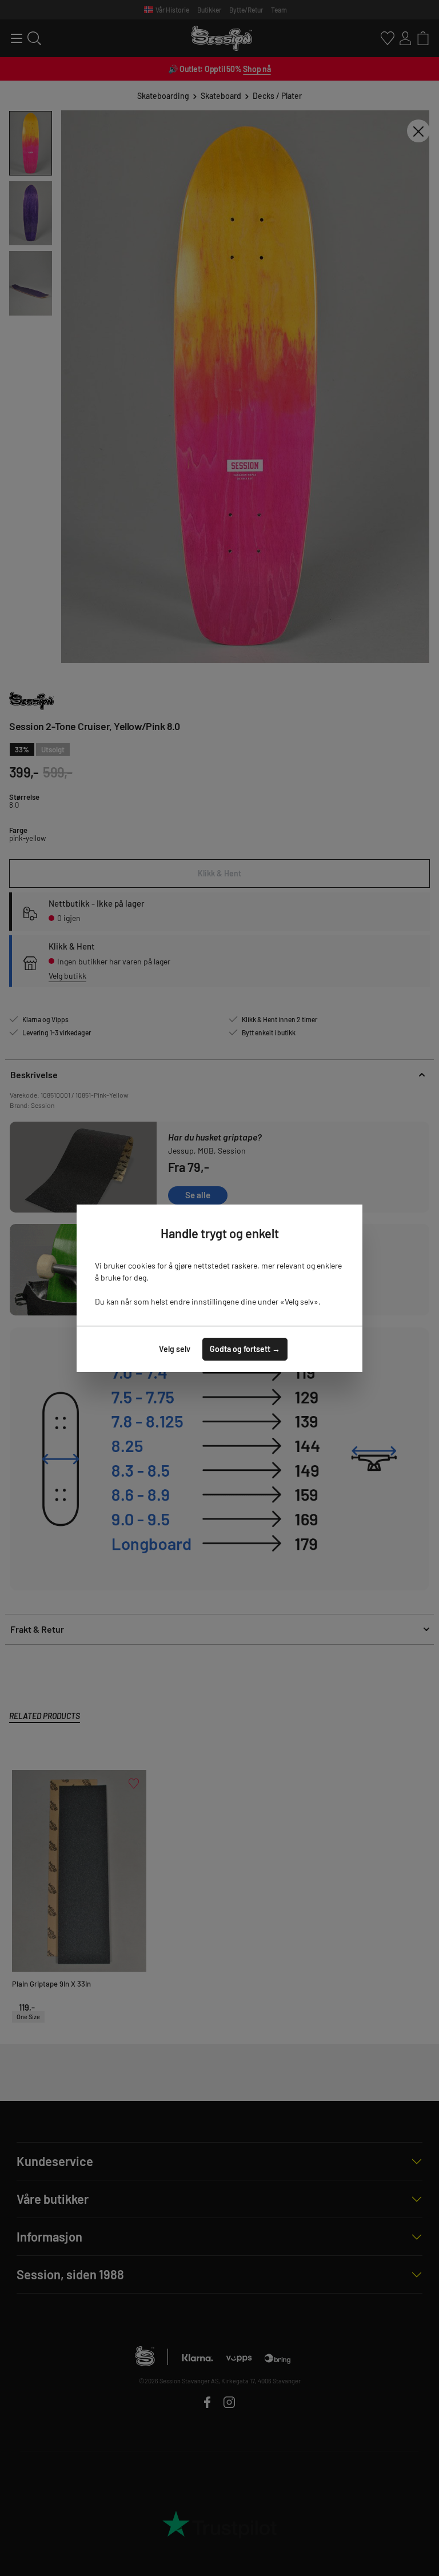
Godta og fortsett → (245, 1349)
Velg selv (175, 1349)
